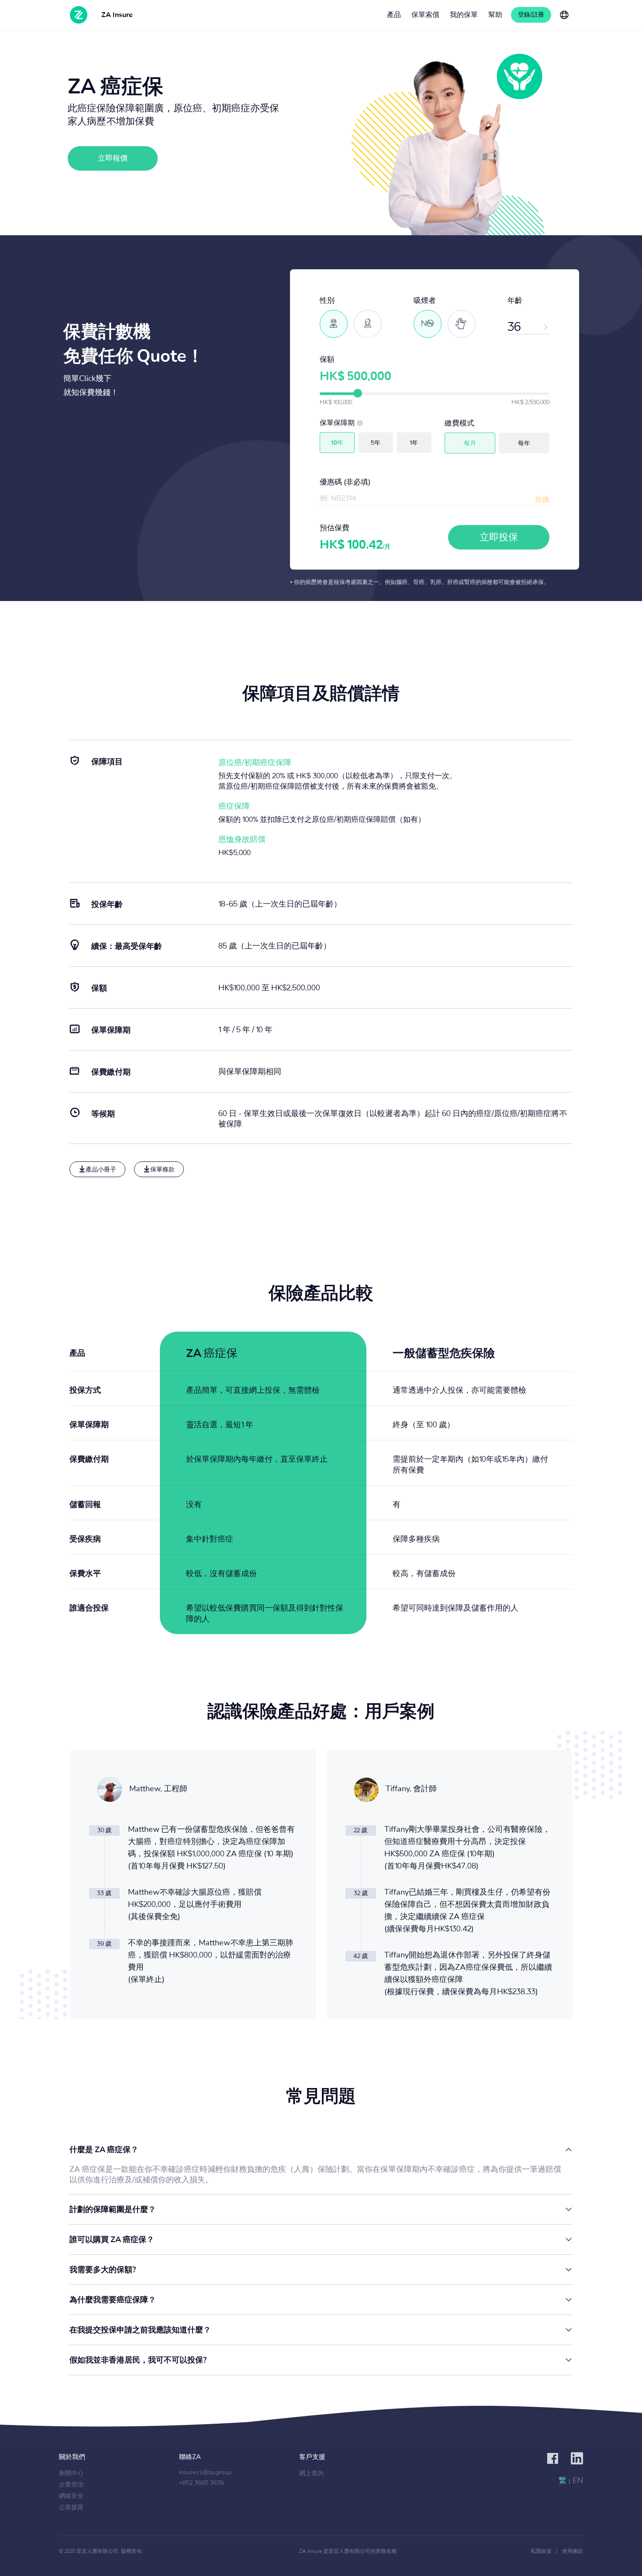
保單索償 (425, 15)
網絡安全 (71, 2496)
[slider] (358, 393)
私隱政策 (541, 2551)
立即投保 (499, 537)
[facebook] (552, 2459)
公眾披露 (71, 2507)
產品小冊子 (101, 1170)
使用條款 (573, 2551)
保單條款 (162, 1170)
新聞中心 (71, 2473)
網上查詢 (311, 2473)
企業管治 (71, 2485)
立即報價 (113, 158)
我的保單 (464, 15)
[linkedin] (577, 2459)
